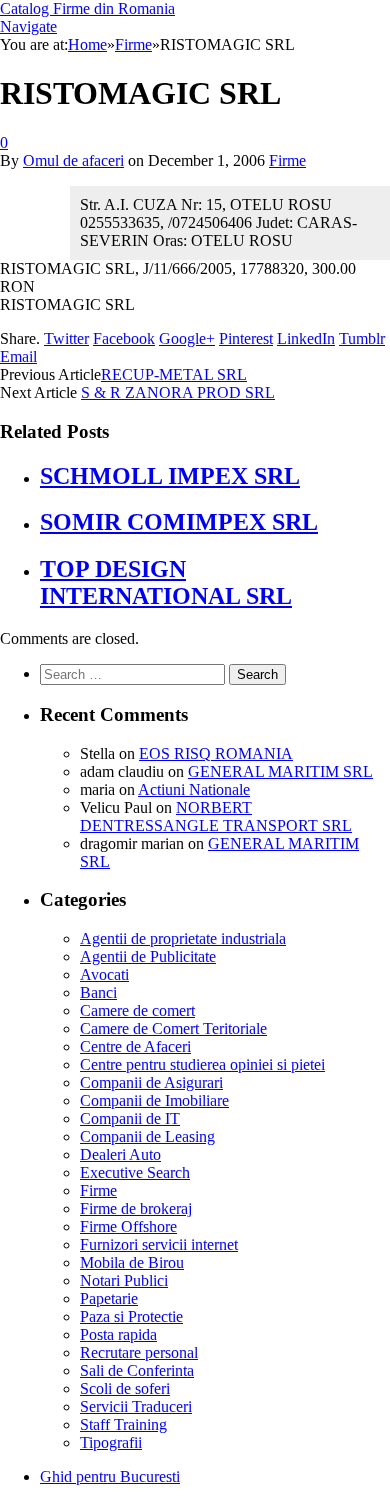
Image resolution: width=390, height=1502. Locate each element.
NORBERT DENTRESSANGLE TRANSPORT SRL (216, 816)
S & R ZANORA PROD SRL (178, 392)
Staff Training (123, 1424)
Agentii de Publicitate (148, 956)
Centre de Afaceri (135, 1046)
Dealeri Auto (120, 1154)
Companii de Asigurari (151, 1082)
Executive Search (135, 1172)
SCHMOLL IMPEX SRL (170, 476)
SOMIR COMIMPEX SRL (179, 522)
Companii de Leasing (147, 1136)
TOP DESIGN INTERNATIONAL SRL (166, 582)
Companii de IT (130, 1118)
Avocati (104, 974)
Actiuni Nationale (194, 789)
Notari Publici (124, 1280)
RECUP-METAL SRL (174, 374)
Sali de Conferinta (137, 1370)
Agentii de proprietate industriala (183, 938)
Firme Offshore (128, 1226)
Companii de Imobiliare (154, 1100)
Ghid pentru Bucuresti (110, 1476)
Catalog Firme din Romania (87, 8)
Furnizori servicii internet (159, 1244)
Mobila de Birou (132, 1262)
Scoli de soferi (125, 1388)
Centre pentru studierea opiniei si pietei (202, 1064)
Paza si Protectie (131, 1316)
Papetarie (109, 1298)
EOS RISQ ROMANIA (216, 753)
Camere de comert (137, 1010)
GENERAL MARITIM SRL (280, 771)
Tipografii (111, 1442)
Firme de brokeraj (136, 1208)
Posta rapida (118, 1334)
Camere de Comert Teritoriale (173, 1028)
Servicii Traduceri (136, 1406)
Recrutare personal (139, 1352)
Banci (98, 992)
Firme (287, 160)
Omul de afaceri (73, 160)
